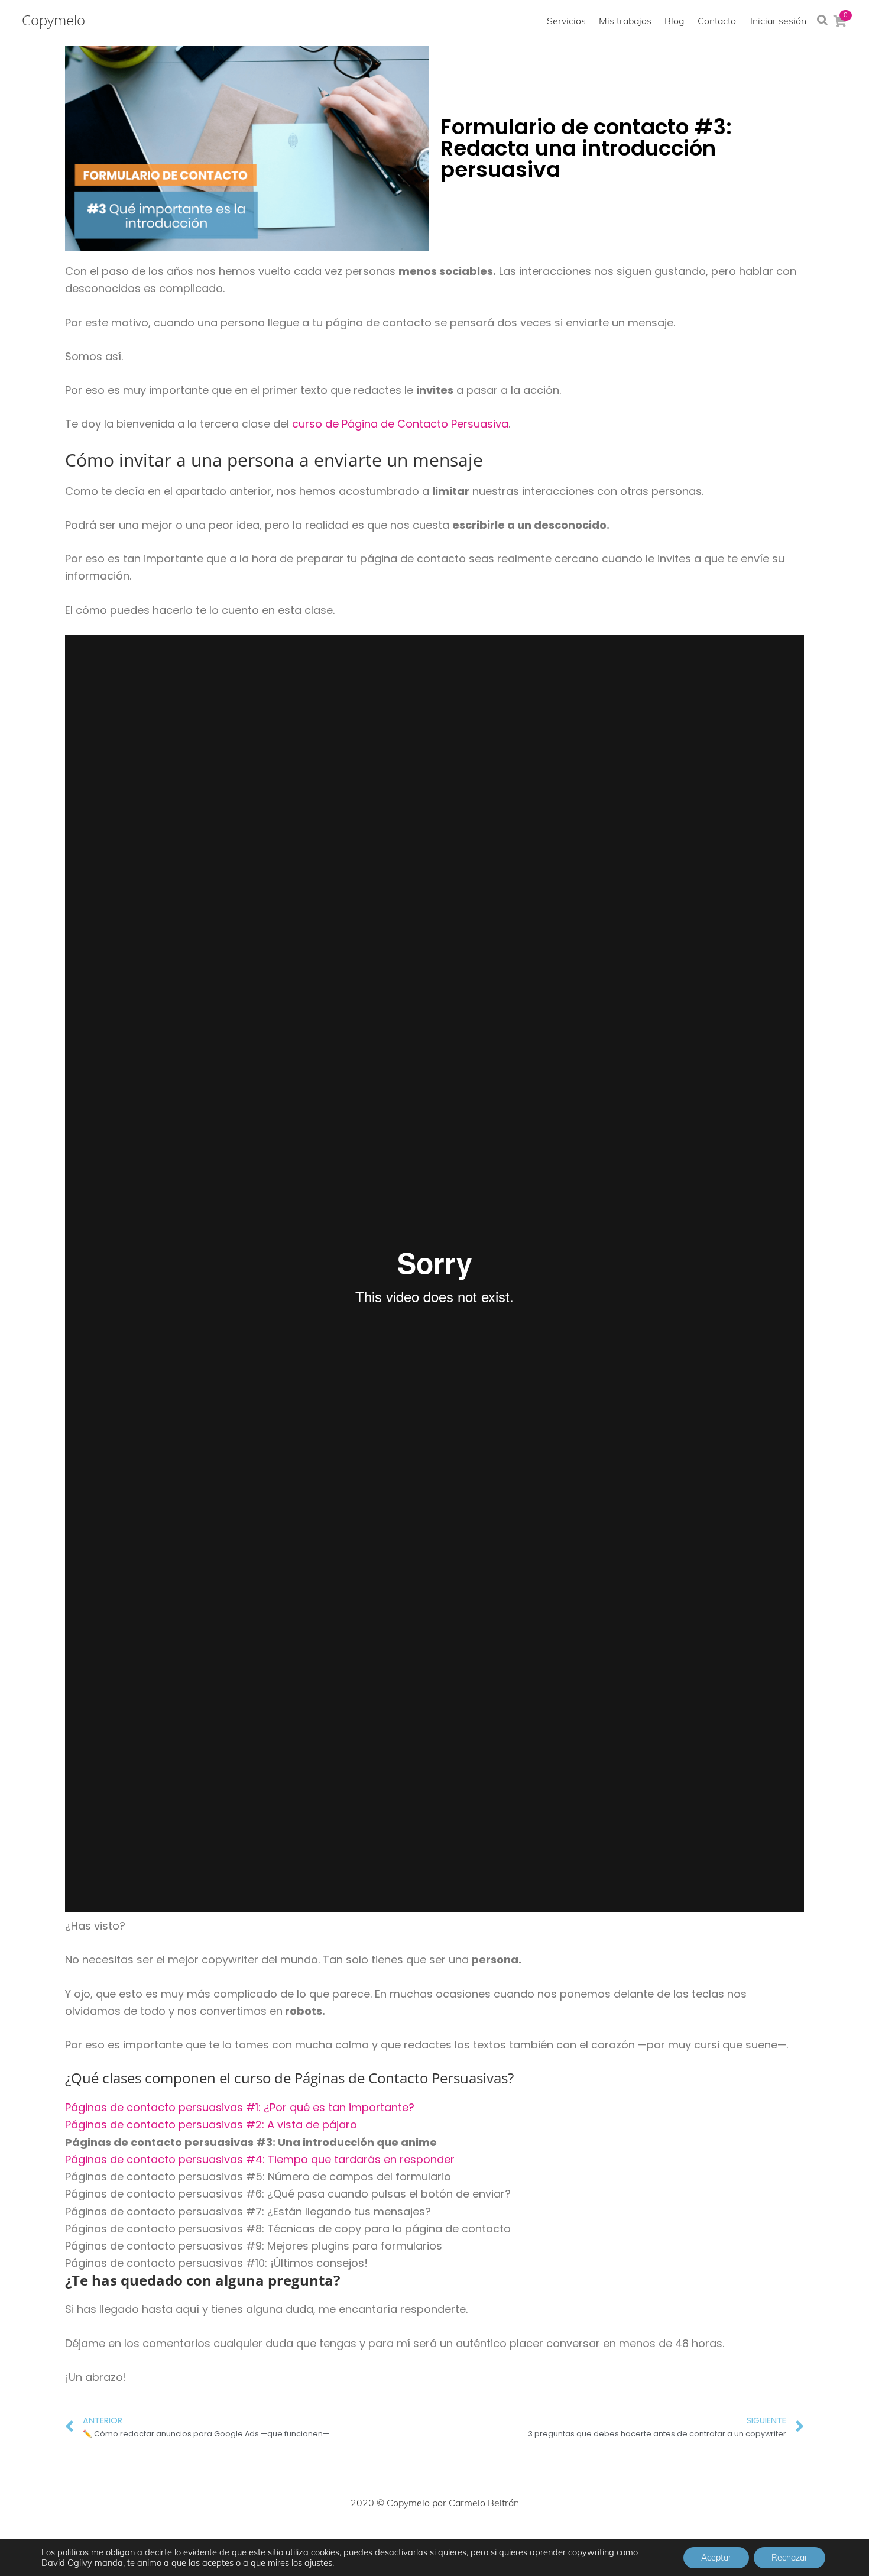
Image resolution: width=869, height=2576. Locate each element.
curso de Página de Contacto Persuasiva (400, 424)
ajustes (318, 2563)
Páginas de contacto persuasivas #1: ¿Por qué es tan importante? (240, 2107)
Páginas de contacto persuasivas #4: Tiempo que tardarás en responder (260, 2159)
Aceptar (716, 2558)
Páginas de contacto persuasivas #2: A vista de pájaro (211, 2124)
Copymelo (53, 20)
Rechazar (789, 2558)
